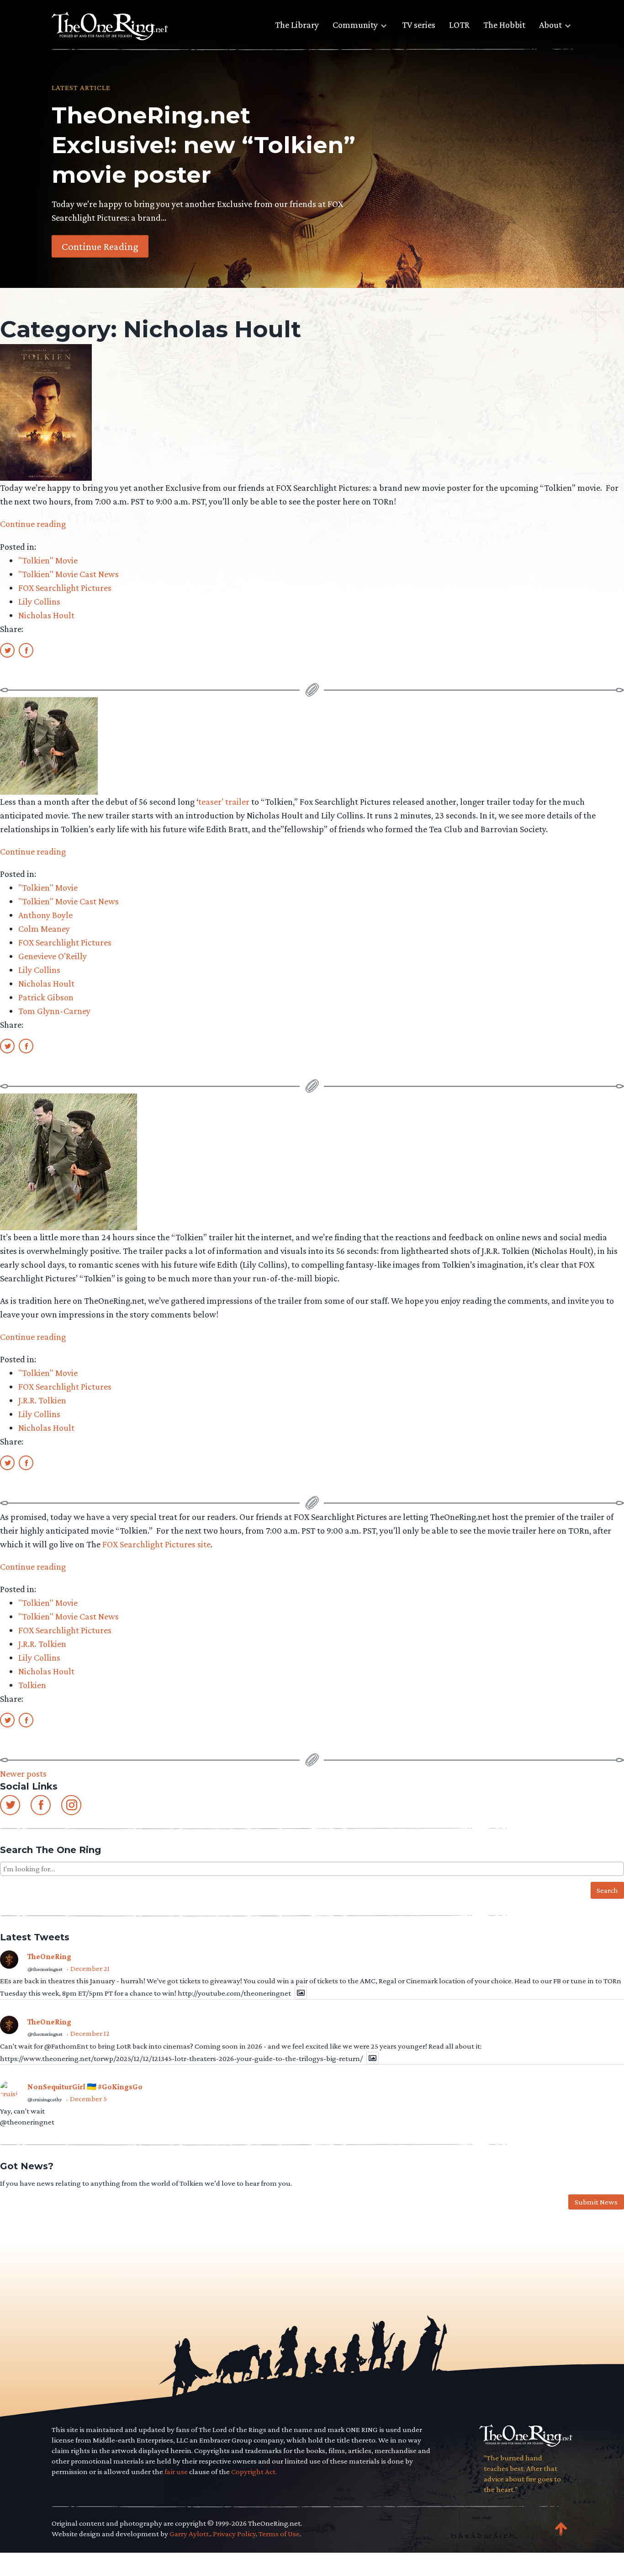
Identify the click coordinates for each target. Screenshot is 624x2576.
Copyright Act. (254, 2472)
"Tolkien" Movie (48, 560)
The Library (297, 25)
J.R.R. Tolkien (42, 1400)
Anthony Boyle (45, 915)
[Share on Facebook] (26, 650)
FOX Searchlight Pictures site (156, 1544)
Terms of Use (279, 2534)
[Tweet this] (7, 650)
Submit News (596, 2202)
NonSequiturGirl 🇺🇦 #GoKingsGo (85, 2087)
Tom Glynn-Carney (54, 1011)
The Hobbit (504, 25)
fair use (176, 2472)
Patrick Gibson (46, 997)
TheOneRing (49, 1957)
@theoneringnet (45, 1969)
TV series (419, 25)
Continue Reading (100, 246)
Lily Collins (39, 601)
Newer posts (23, 1774)
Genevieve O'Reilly (53, 956)
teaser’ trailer (224, 802)
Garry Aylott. (190, 2534)
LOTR (459, 25)
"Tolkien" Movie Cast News (69, 574)
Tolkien (32, 1685)
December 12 (90, 2033)
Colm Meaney (44, 929)
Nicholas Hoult (46, 615)
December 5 (88, 2099)
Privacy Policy (234, 2534)
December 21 (90, 1968)
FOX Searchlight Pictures (65, 588)
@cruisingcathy (45, 2099)
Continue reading (33, 524)
